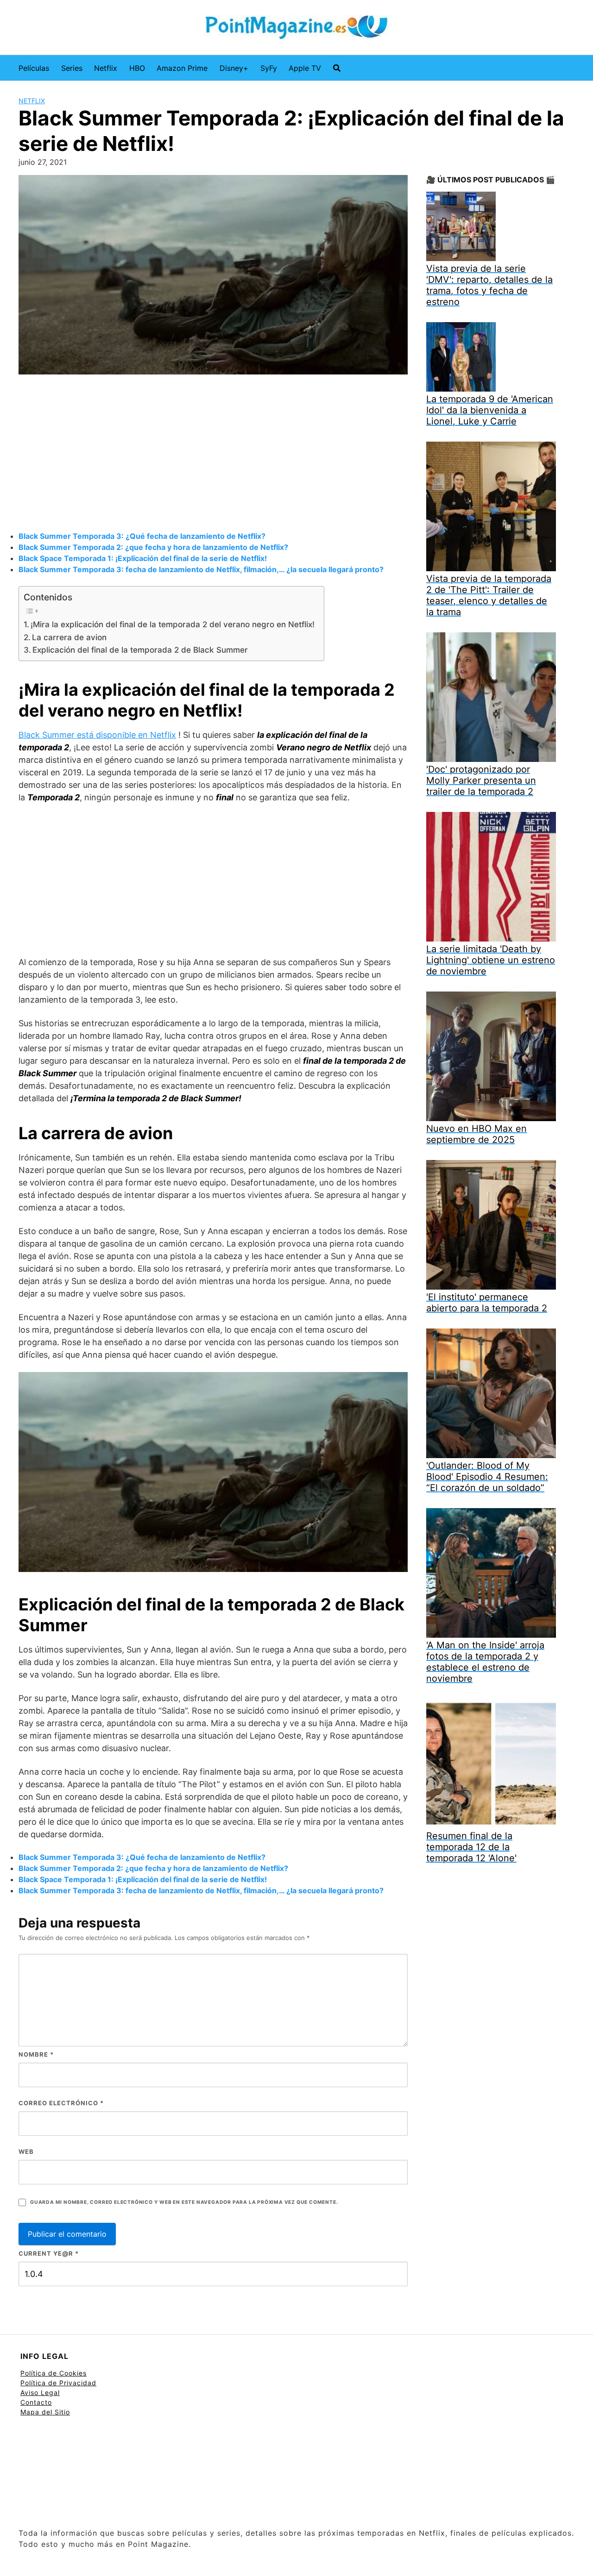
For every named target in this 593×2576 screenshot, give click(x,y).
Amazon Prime (182, 68)
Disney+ (234, 68)
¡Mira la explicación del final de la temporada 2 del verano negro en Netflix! (173, 624)
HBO (137, 68)
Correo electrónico (61, 2103)
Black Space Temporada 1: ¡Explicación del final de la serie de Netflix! (143, 558)
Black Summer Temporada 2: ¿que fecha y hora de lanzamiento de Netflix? (153, 547)
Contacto (36, 2402)
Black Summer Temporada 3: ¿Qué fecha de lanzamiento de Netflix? (142, 536)
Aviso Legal (40, 2392)
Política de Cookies (54, 2373)
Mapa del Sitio (45, 2412)
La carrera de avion (69, 637)
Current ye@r (49, 2253)
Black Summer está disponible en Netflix (97, 735)
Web (26, 2152)
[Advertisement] (213, 454)
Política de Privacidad (58, 2383)
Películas (34, 68)
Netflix (106, 68)
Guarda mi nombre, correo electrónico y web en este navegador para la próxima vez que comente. (184, 2202)
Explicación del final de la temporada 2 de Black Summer (140, 650)
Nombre (36, 2054)
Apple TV (305, 68)
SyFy (269, 68)
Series (72, 68)
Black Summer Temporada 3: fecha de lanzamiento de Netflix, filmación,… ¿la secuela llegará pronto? (201, 569)
